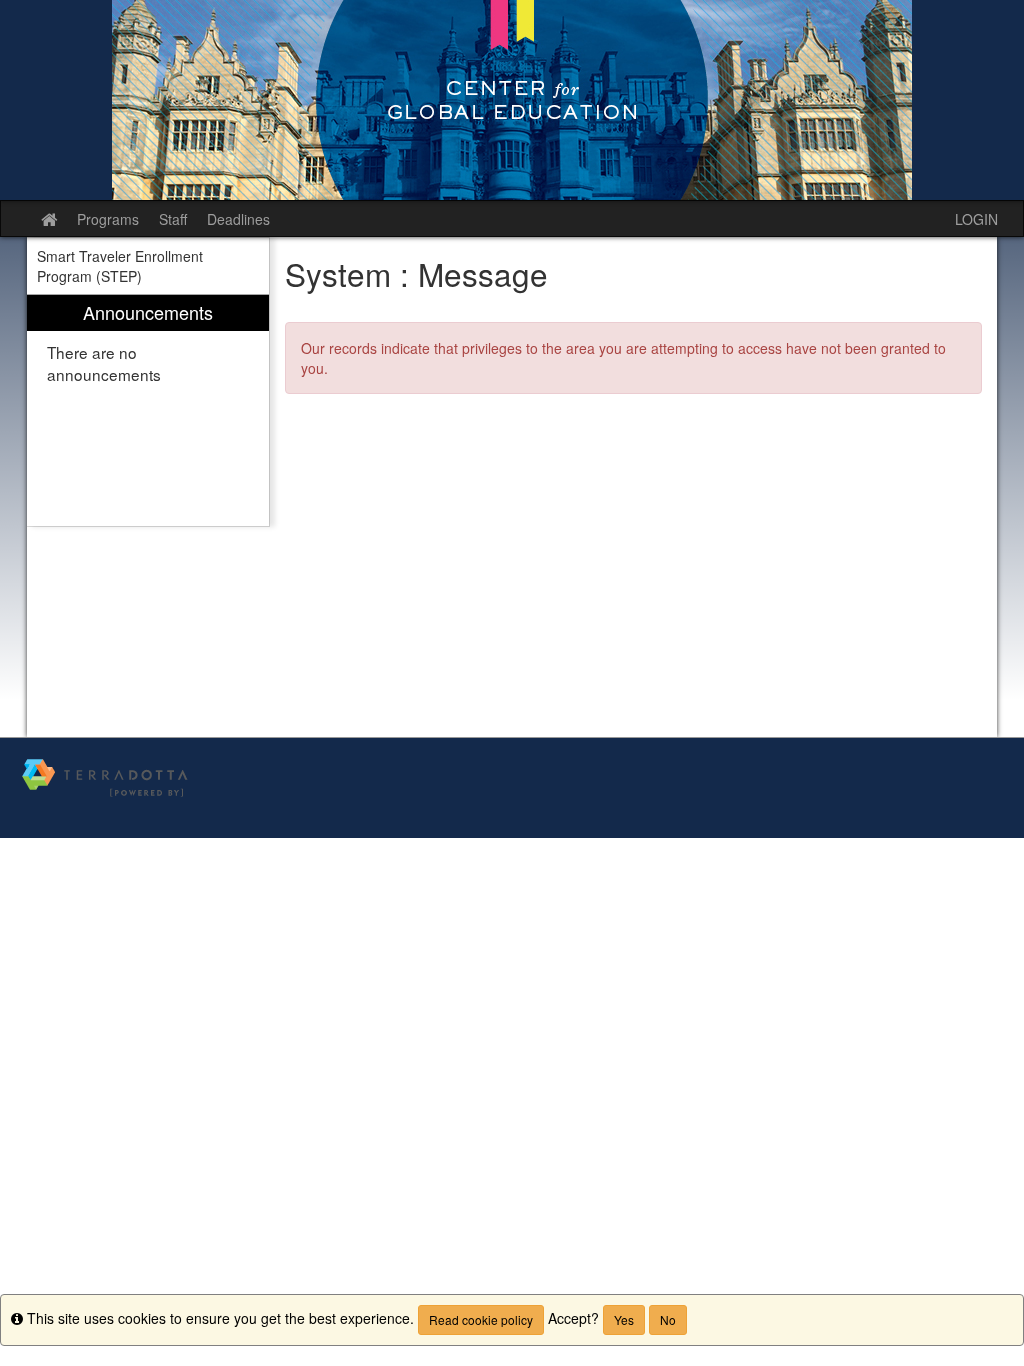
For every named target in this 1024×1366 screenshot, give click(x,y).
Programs (108, 219)
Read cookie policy (481, 1319)
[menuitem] (148, 410)
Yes (624, 1319)
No (668, 1319)
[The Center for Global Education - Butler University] (512, 100)
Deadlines (238, 219)
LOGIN (976, 219)
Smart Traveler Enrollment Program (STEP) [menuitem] (120, 266)
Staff (173, 219)
